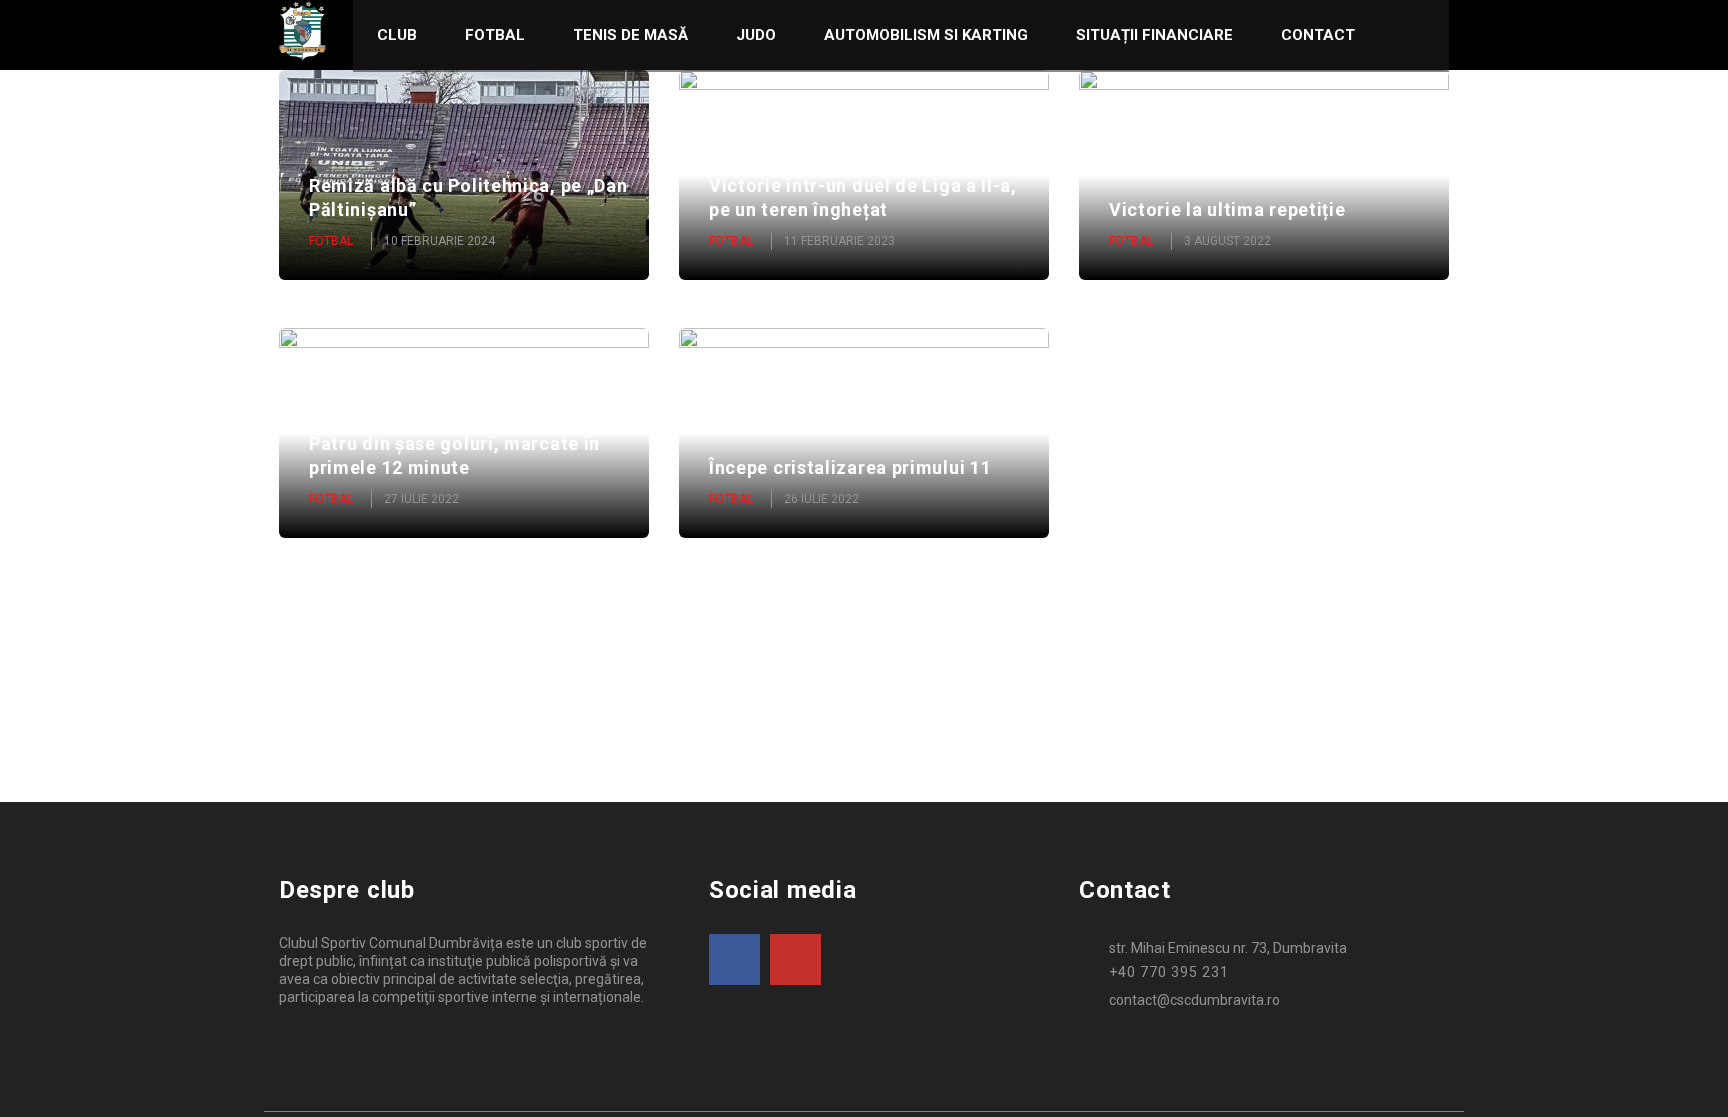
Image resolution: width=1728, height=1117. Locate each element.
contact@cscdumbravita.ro (1194, 1000)
